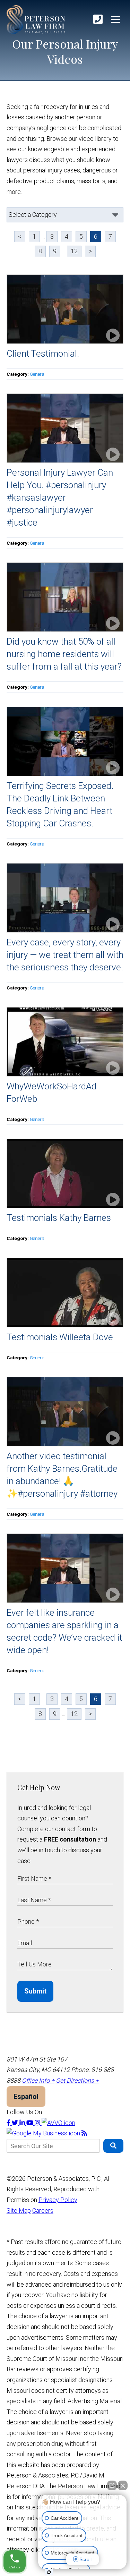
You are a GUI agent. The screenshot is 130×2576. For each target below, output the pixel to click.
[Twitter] (16, 2123)
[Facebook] (9, 2123)
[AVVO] (58, 2123)
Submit (35, 1991)
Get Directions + (77, 2080)
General (38, 374)
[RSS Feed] (84, 2133)
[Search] (114, 2146)
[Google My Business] (44, 2133)
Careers (43, 2211)
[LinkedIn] (23, 2123)
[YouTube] (31, 2123)
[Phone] (98, 20)
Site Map (19, 2211)
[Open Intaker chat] (49, 2572)
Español (26, 2097)
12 (74, 251)
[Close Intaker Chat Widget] (123, 2485)
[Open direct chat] (112, 2485)
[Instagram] (38, 2123)
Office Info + (38, 2080)
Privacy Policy (58, 2200)
